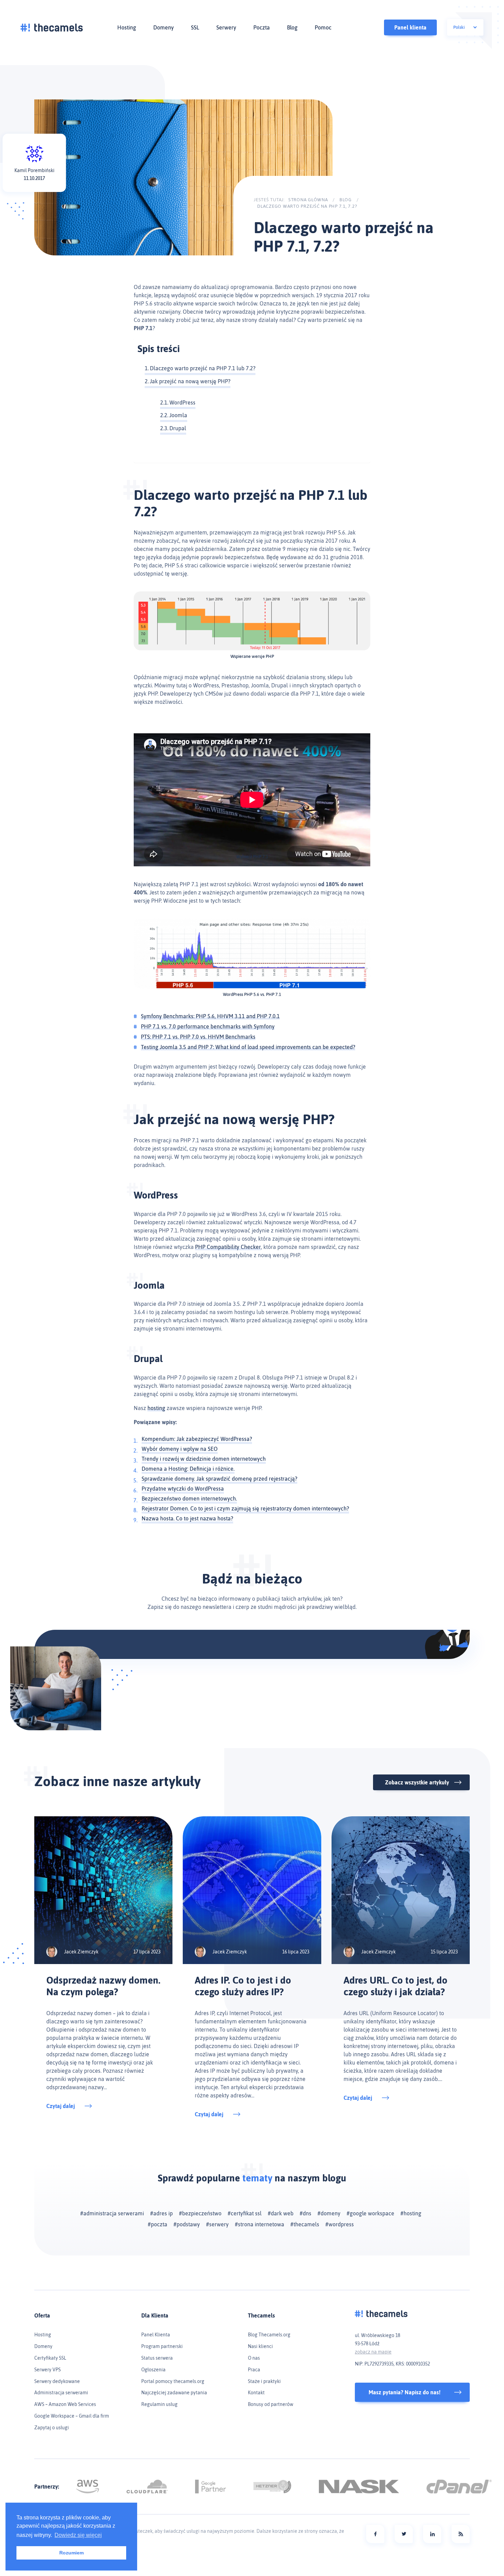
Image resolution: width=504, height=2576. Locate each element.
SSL (195, 27)
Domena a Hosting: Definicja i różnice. (188, 1469)
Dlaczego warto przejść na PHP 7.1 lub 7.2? (203, 368)
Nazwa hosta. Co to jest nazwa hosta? (187, 1518)
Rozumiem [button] (71, 2553)
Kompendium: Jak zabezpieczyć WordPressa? (197, 1439)
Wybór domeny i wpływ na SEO (180, 1449)
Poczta (262, 27)
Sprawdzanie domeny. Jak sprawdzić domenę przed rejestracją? (219, 1479)
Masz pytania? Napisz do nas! (405, 2392)
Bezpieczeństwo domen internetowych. (189, 1498)
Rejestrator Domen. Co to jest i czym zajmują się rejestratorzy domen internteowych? (245, 1508)
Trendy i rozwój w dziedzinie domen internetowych (204, 1459)
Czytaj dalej (61, 2106)
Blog (292, 27)
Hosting (127, 27)
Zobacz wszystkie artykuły (417, 1782)
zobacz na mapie (373, 2352)
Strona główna (308, 200)
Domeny (164, 27)
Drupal (178, 428)
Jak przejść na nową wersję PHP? (190, 381)
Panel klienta (410, 27)
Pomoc (323, 27)
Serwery (226, 27)
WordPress (182, 402)
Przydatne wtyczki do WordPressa (183, 1489)
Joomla (178, 415)
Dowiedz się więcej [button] (78, 2535)
